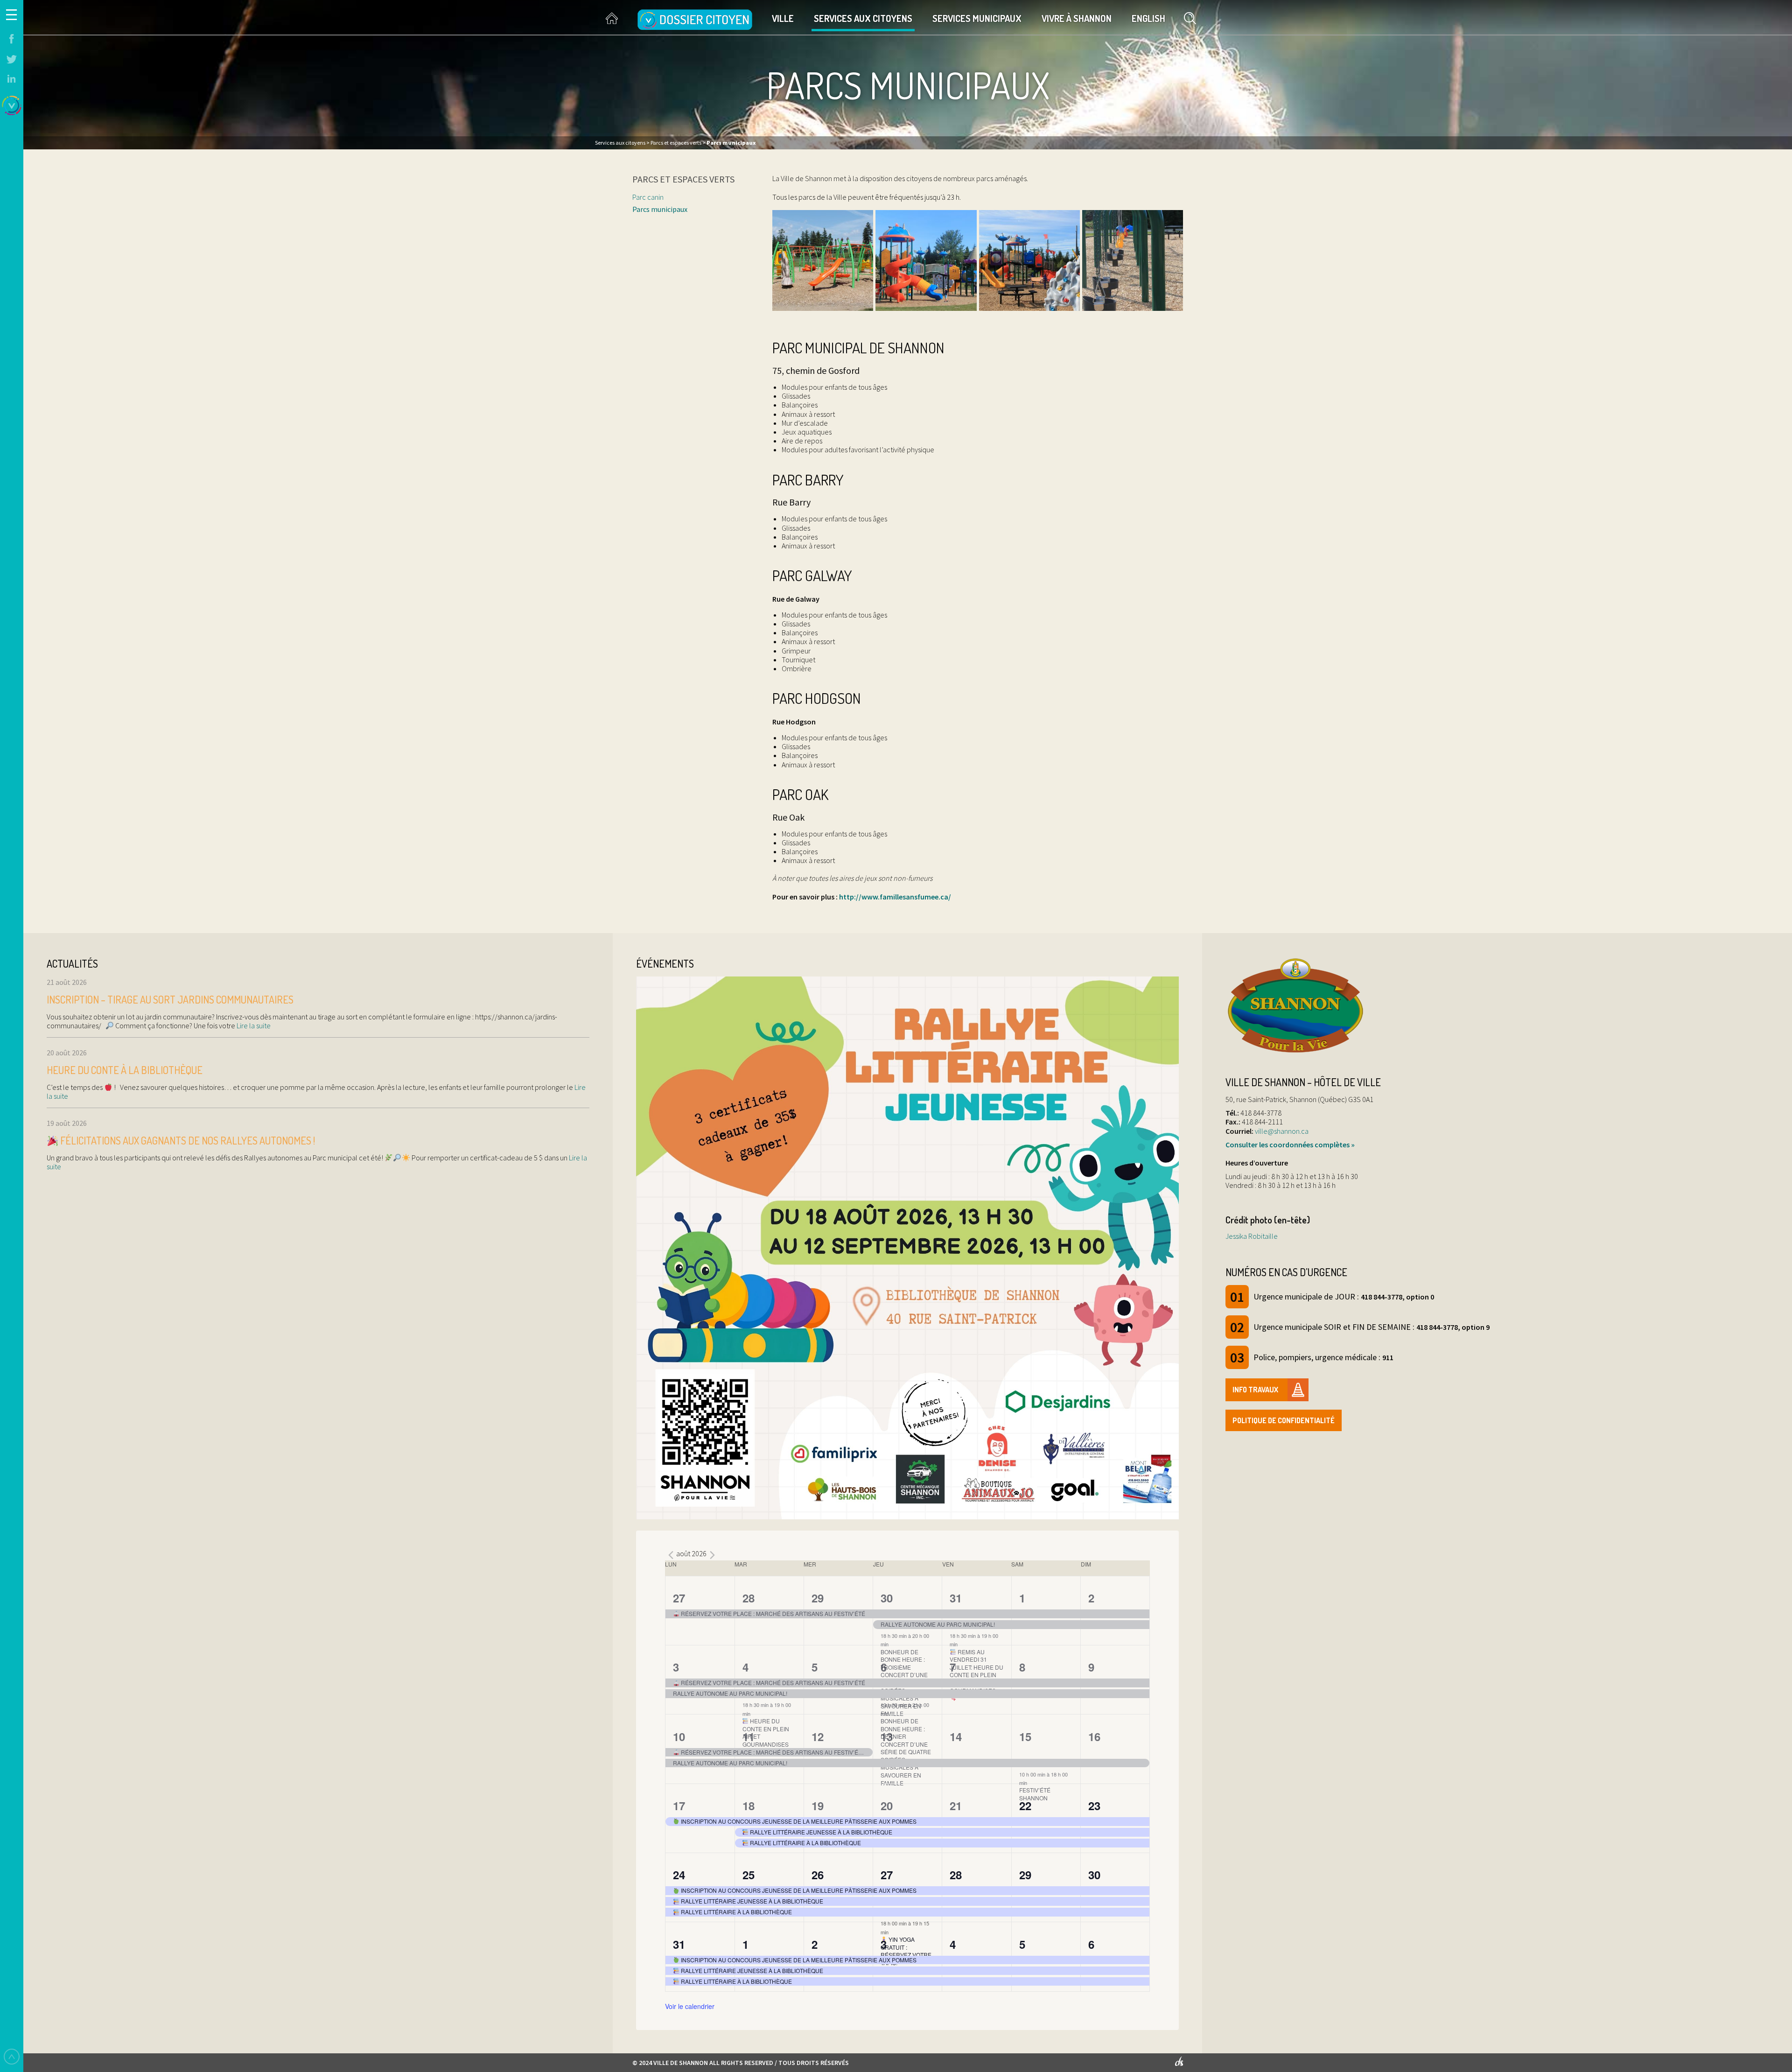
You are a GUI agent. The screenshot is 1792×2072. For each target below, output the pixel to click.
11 (749, 1736)
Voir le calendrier (690, 2006)
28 (749, 1598)
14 (956, 1736)
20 (887, 1805)
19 (818, 1805)
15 (1025, 1736)
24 (679, 1875)
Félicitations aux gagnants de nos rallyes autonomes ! (187, 1140)
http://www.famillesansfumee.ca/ (895, 897)
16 (1094, 1736)
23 (1094, 1805)
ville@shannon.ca (1282, 1131)
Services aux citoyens (863, 18)
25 (749, 1875)
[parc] (823, 260)
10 (679, 1736)
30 (887, 1598)
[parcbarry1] (926, 260)
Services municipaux (977, 18)
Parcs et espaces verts (683, 179)
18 (749, 1805)
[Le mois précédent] (712, 1555)
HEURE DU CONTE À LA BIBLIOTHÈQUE (125, 1070)
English (1148, 18)
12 (818, 1736)
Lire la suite (253, 1025)
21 (956, 1805)
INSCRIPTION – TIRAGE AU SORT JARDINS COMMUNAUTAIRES (170, 999)
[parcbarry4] (1133, 260)
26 (818, 1875)
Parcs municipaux (660, 209)
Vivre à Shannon (1077, 18)
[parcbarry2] (1029, 260)
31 (956, 1598)
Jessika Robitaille (1252, 1236)
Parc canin (648, 197)
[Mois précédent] (671, 1555)
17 (679, 1805)
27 (679, 1598)
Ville (783, 18)
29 (818, 1598)
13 (887, 1736)
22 (1025, 1805)
